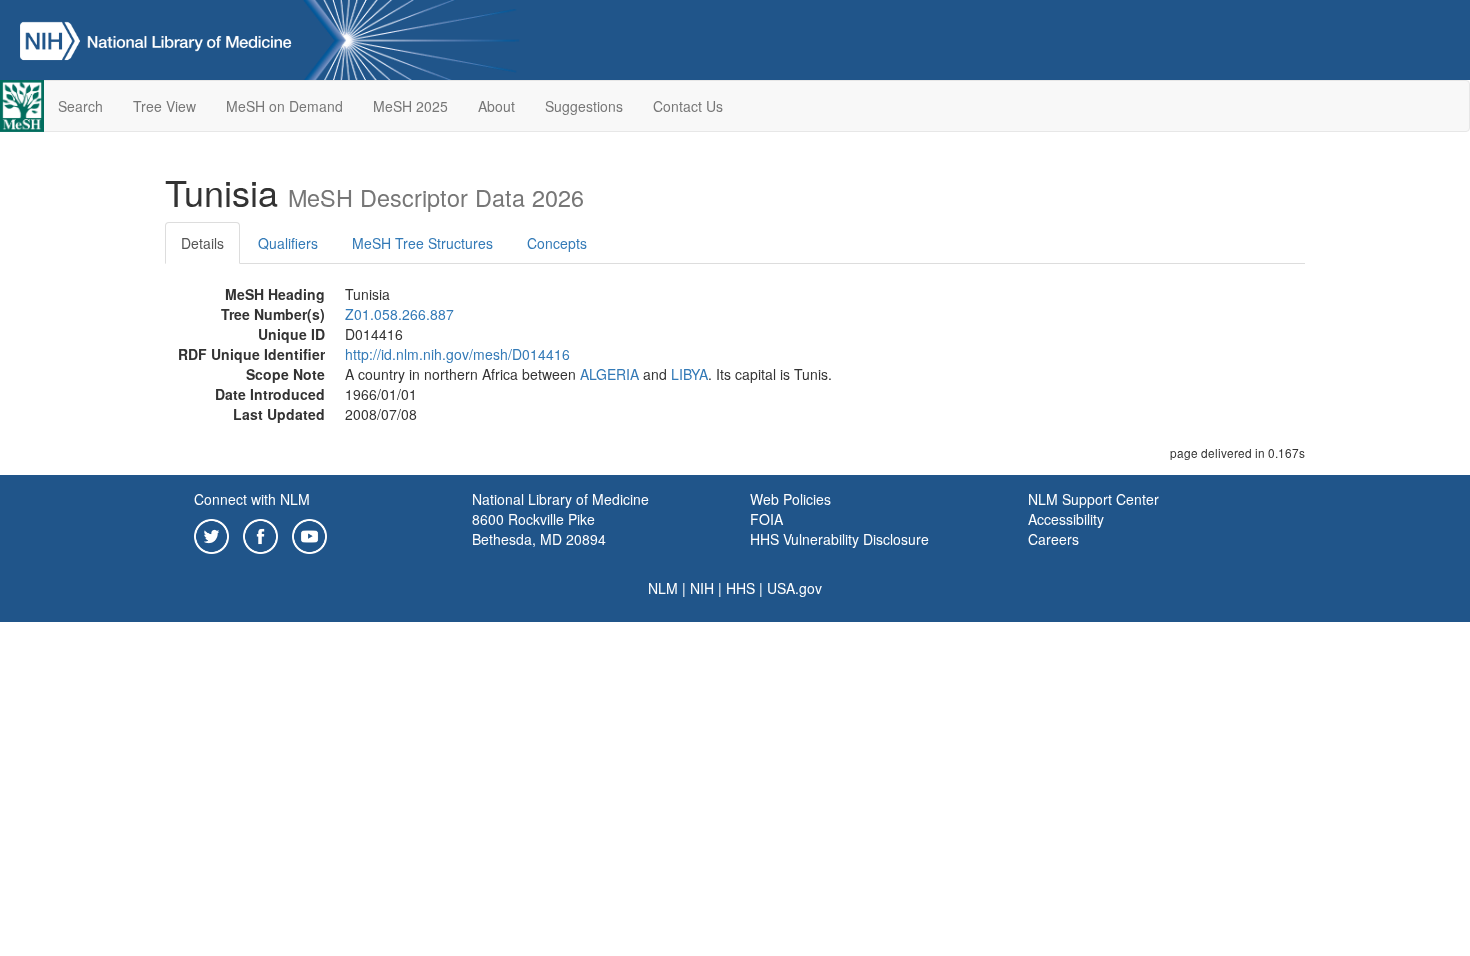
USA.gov (794, 588)
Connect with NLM (252, 499)
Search (80, 106)
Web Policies (790, 499)
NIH (702, 588)
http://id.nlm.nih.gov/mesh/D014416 (457, 354)
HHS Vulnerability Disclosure (839, 539)
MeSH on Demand (284, 106)
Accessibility (1066, 519)
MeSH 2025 (410, 106)
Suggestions (584, 106)
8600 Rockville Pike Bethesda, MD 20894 (539, 529)
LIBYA (689, 374)
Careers (1053, 539)
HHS (740, 588)
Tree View (164, 106)
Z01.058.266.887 (399, 314)
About (496, 106)
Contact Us (688, 106)
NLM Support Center (1093, 499)
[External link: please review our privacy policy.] (211, 534)
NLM (663, 588)
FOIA (766, 519)
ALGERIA (609, 374)
